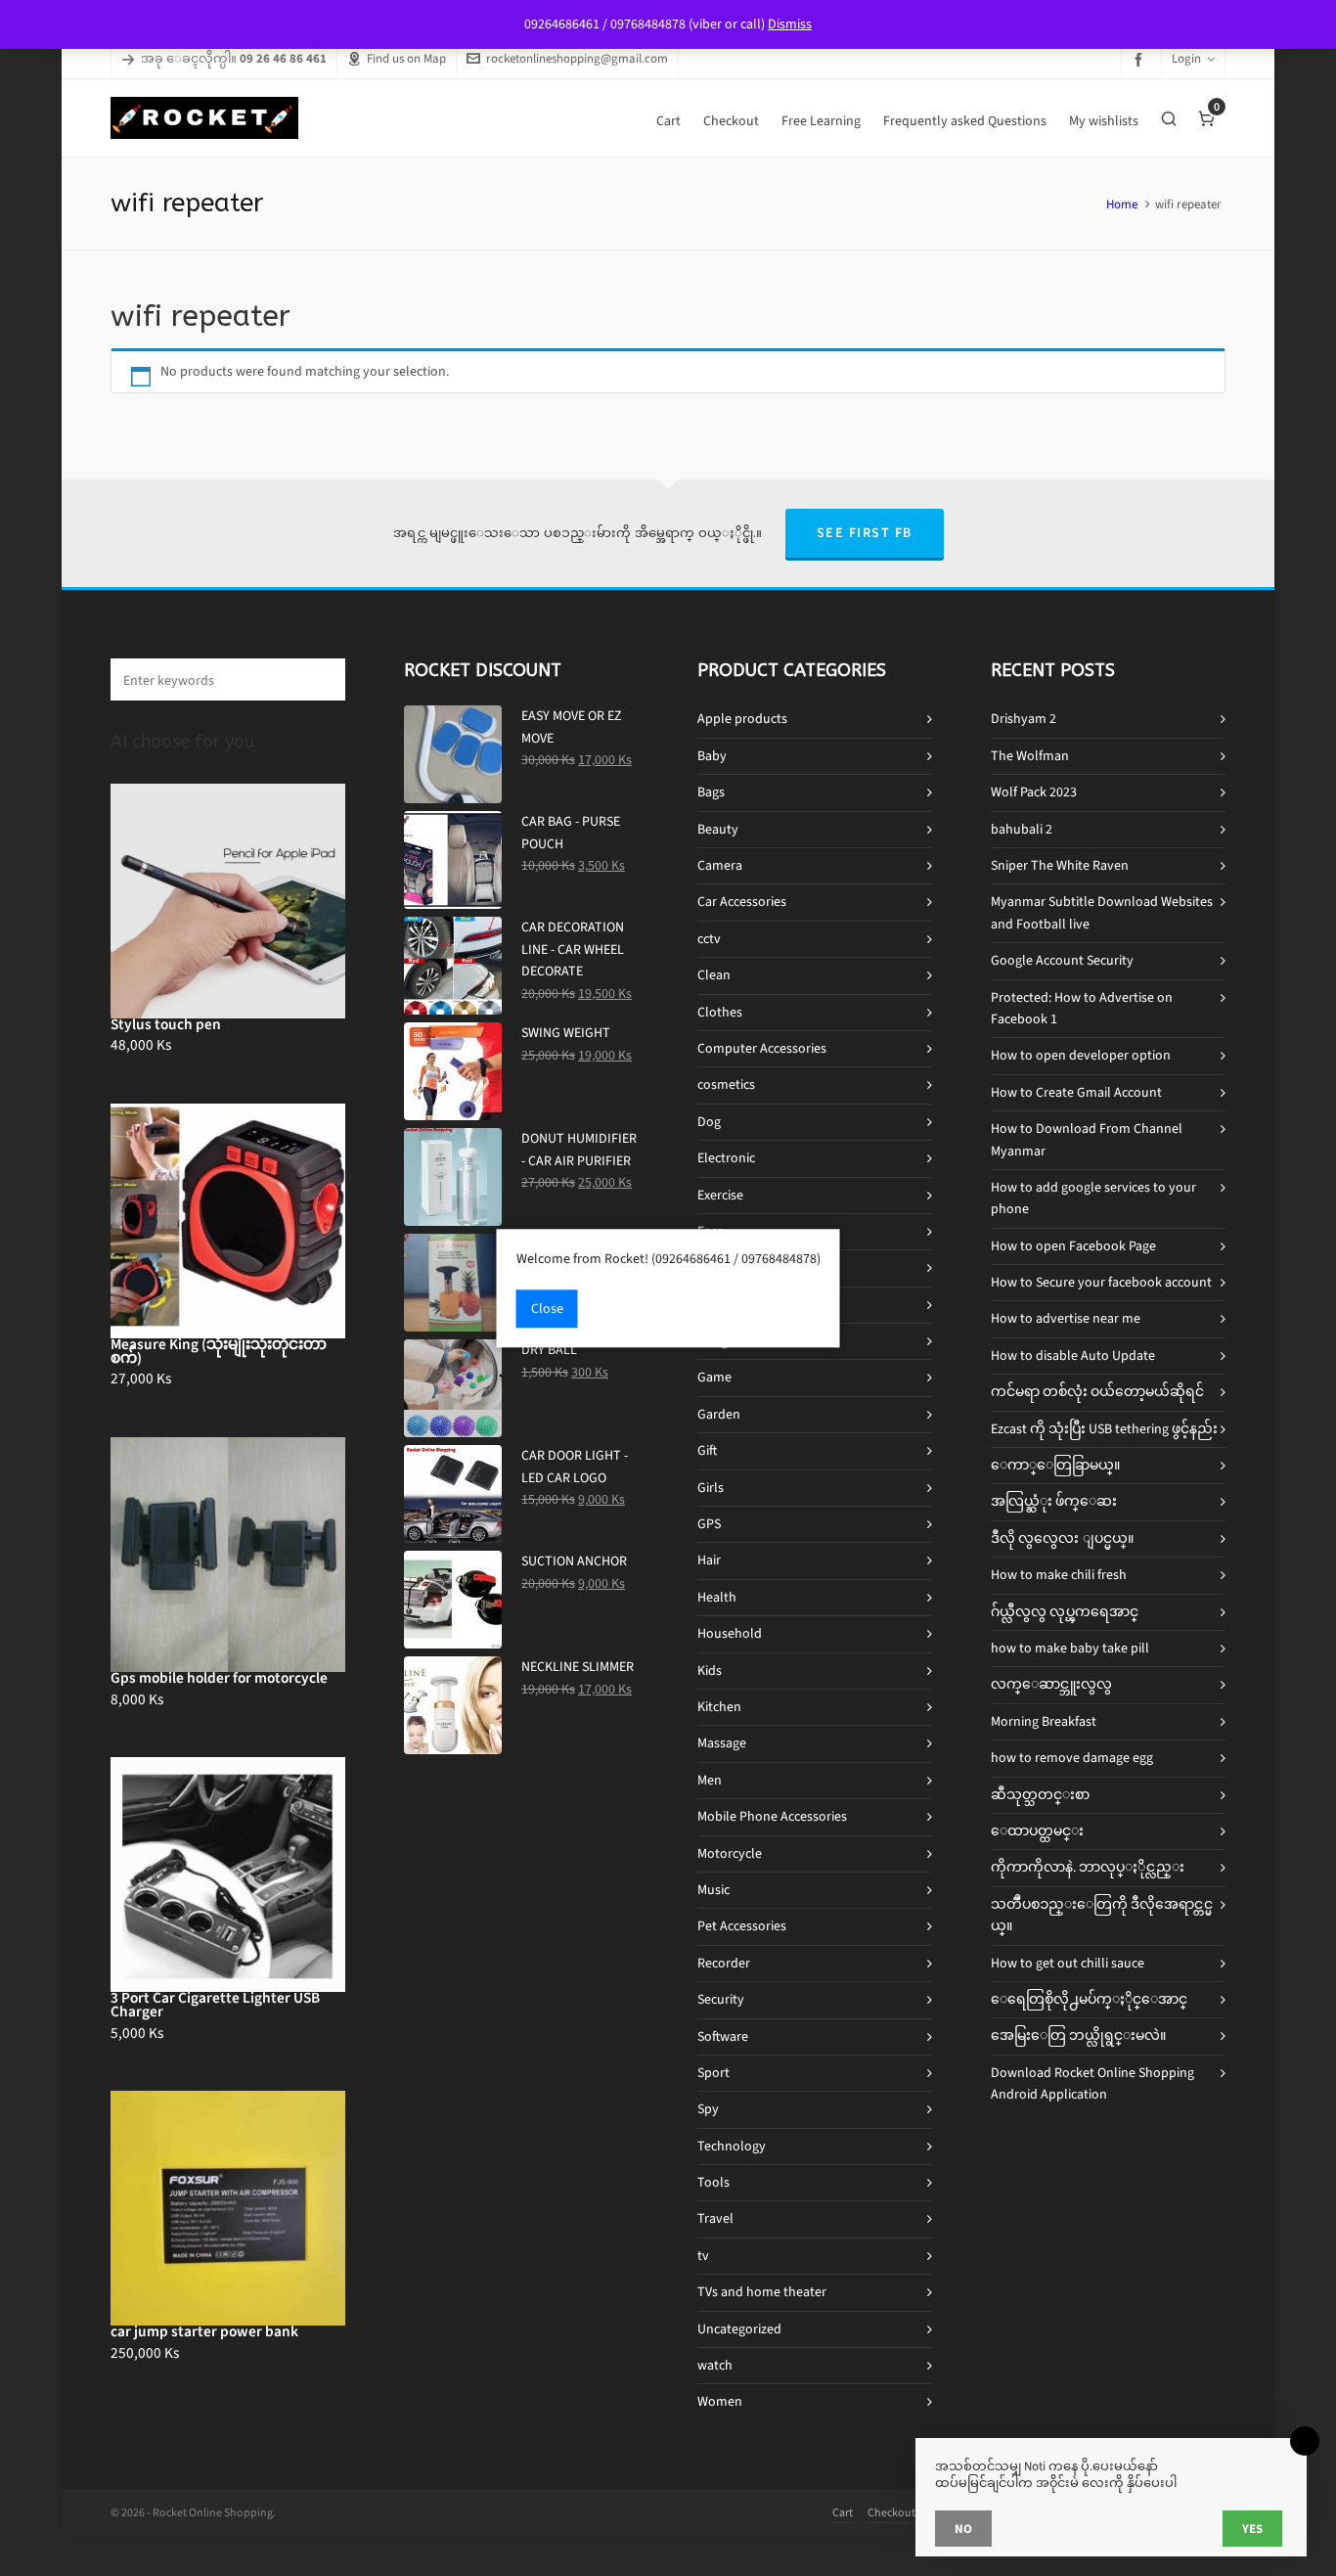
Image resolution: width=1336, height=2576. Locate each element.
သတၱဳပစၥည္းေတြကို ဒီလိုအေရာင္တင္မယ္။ (1102, 1915)
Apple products (742, 719)
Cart (843, 2512)
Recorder (724, 1963)
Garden (719, 1414)
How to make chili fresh (1059, 1575)
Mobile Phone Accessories (772, 1816)
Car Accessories (742, 902)
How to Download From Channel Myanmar (1087, 1139)
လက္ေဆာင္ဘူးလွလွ (1051, 1684)
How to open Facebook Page (1073, 1246)
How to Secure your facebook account (1101, 1282)
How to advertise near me (1066, 1318)
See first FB (865, 533)
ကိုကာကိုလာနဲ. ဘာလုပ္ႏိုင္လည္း (1088, 1867)
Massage (722, 1743)
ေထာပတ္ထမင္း (1037, 1831)
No (963, 2529)
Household (730, 1633)
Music (713, 1890)
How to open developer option (1081, 1055)
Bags (711, 792)
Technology (732, 2146)
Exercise (720, 1195)
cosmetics (726, 1085)
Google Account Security (1062, 960)
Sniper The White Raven (1060, 865)
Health (717, 1597)
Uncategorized (739, 2329)
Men (710, 1780)
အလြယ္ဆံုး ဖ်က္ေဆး (1054, 1501)
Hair (709, 1560)
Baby (712, 756)
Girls (711, 1488)
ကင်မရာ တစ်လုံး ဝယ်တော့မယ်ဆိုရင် (1097, 1392)
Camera (720, 865)
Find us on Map (406, 58)
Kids (710, 1671)
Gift (707, 1450)
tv (703, 2256)
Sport (713, 2073)
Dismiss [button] (790, 24)
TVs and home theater (762, 2292)
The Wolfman (1030, 756)
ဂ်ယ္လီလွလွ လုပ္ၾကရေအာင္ (1065, 1612)
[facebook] (1141, 59)
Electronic (726, 1158)
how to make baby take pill (1070, 1648)
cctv (709, 939)
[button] (321, 679)
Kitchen (719, 1707)
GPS (709, 1524)
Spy (708, 2109)
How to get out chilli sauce (1068, 1963)
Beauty (718, 829)
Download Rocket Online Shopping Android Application (1092, 2083)
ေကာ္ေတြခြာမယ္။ (1055, 1465)
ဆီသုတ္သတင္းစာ (1040, 1795)
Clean (714, 975)
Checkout (891, 2512)
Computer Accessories (762, 1048)
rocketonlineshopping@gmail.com (577, 58)
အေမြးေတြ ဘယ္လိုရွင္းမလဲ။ (1078, 2035)
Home (1122, 204)
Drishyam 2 (1024, 719)
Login (1186, 58)
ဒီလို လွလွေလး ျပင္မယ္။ (1062, 1538)
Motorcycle (730, 1853)
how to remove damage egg (1072, 1758)
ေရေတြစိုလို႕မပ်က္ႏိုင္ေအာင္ (1089, 1999)
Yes (1252, 2529)
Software (723, 2036)
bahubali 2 (1022, 829)
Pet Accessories (742, 1926)
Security (721, 1999)
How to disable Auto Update (1073, 1356)
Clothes (720, 1012)
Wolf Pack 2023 (1034, 792)
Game (714, 1377)
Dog (709, 1122)
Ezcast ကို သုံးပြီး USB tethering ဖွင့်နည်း (1104, 1429)
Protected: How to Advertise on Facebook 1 (1082, 1008)
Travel (715, 2218)
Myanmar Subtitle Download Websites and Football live (1102, 912)
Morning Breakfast (1044, 1721)
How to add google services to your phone (1093, 1198)
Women (720, 2401)
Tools (713, 2182)
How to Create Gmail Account (1076, 1092)
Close (547, 1309)
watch (715, 2365)
